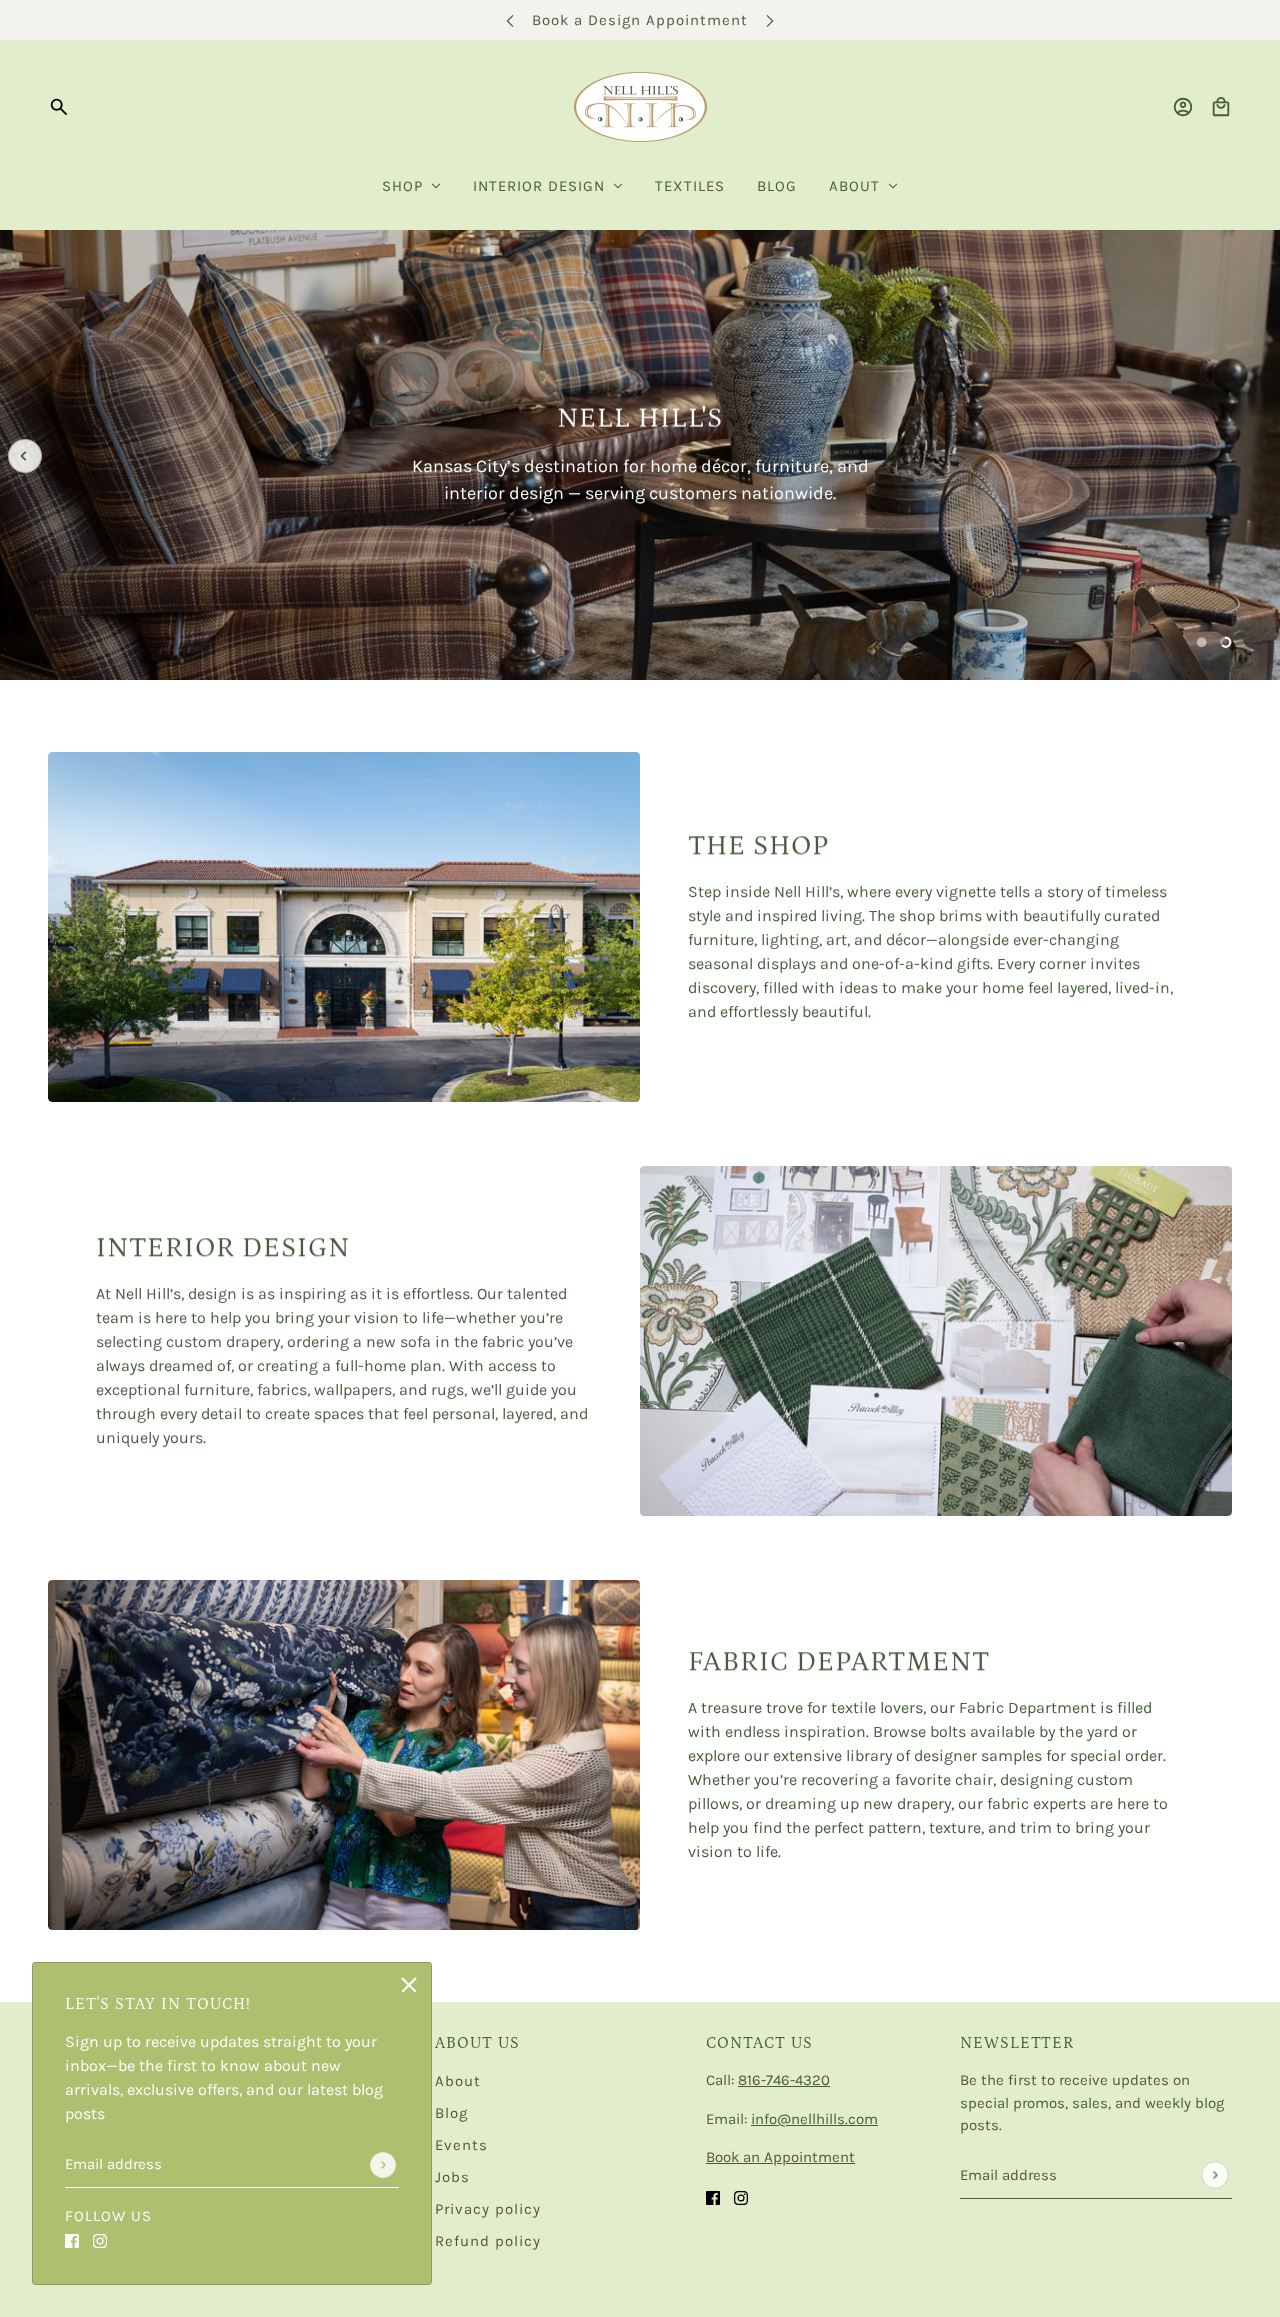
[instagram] (100, 2240)
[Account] (1183, 107)
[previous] (510, 20)
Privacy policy (488, 2209)
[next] (770, 20)
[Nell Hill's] (640, 107)
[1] (1202, 642)
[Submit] (383, 2165)
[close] (409, 1985)
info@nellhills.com (814, 2119)
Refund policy (488, 2241)
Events (461, 2145)
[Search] (59, 107)
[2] (1226, 642)
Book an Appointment (780, 2157)
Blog (451, 2113)
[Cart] (1221, 107)
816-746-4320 (784, 2080)
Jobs (452, 2177)
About (458, 2081)
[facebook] (72, 2240)
